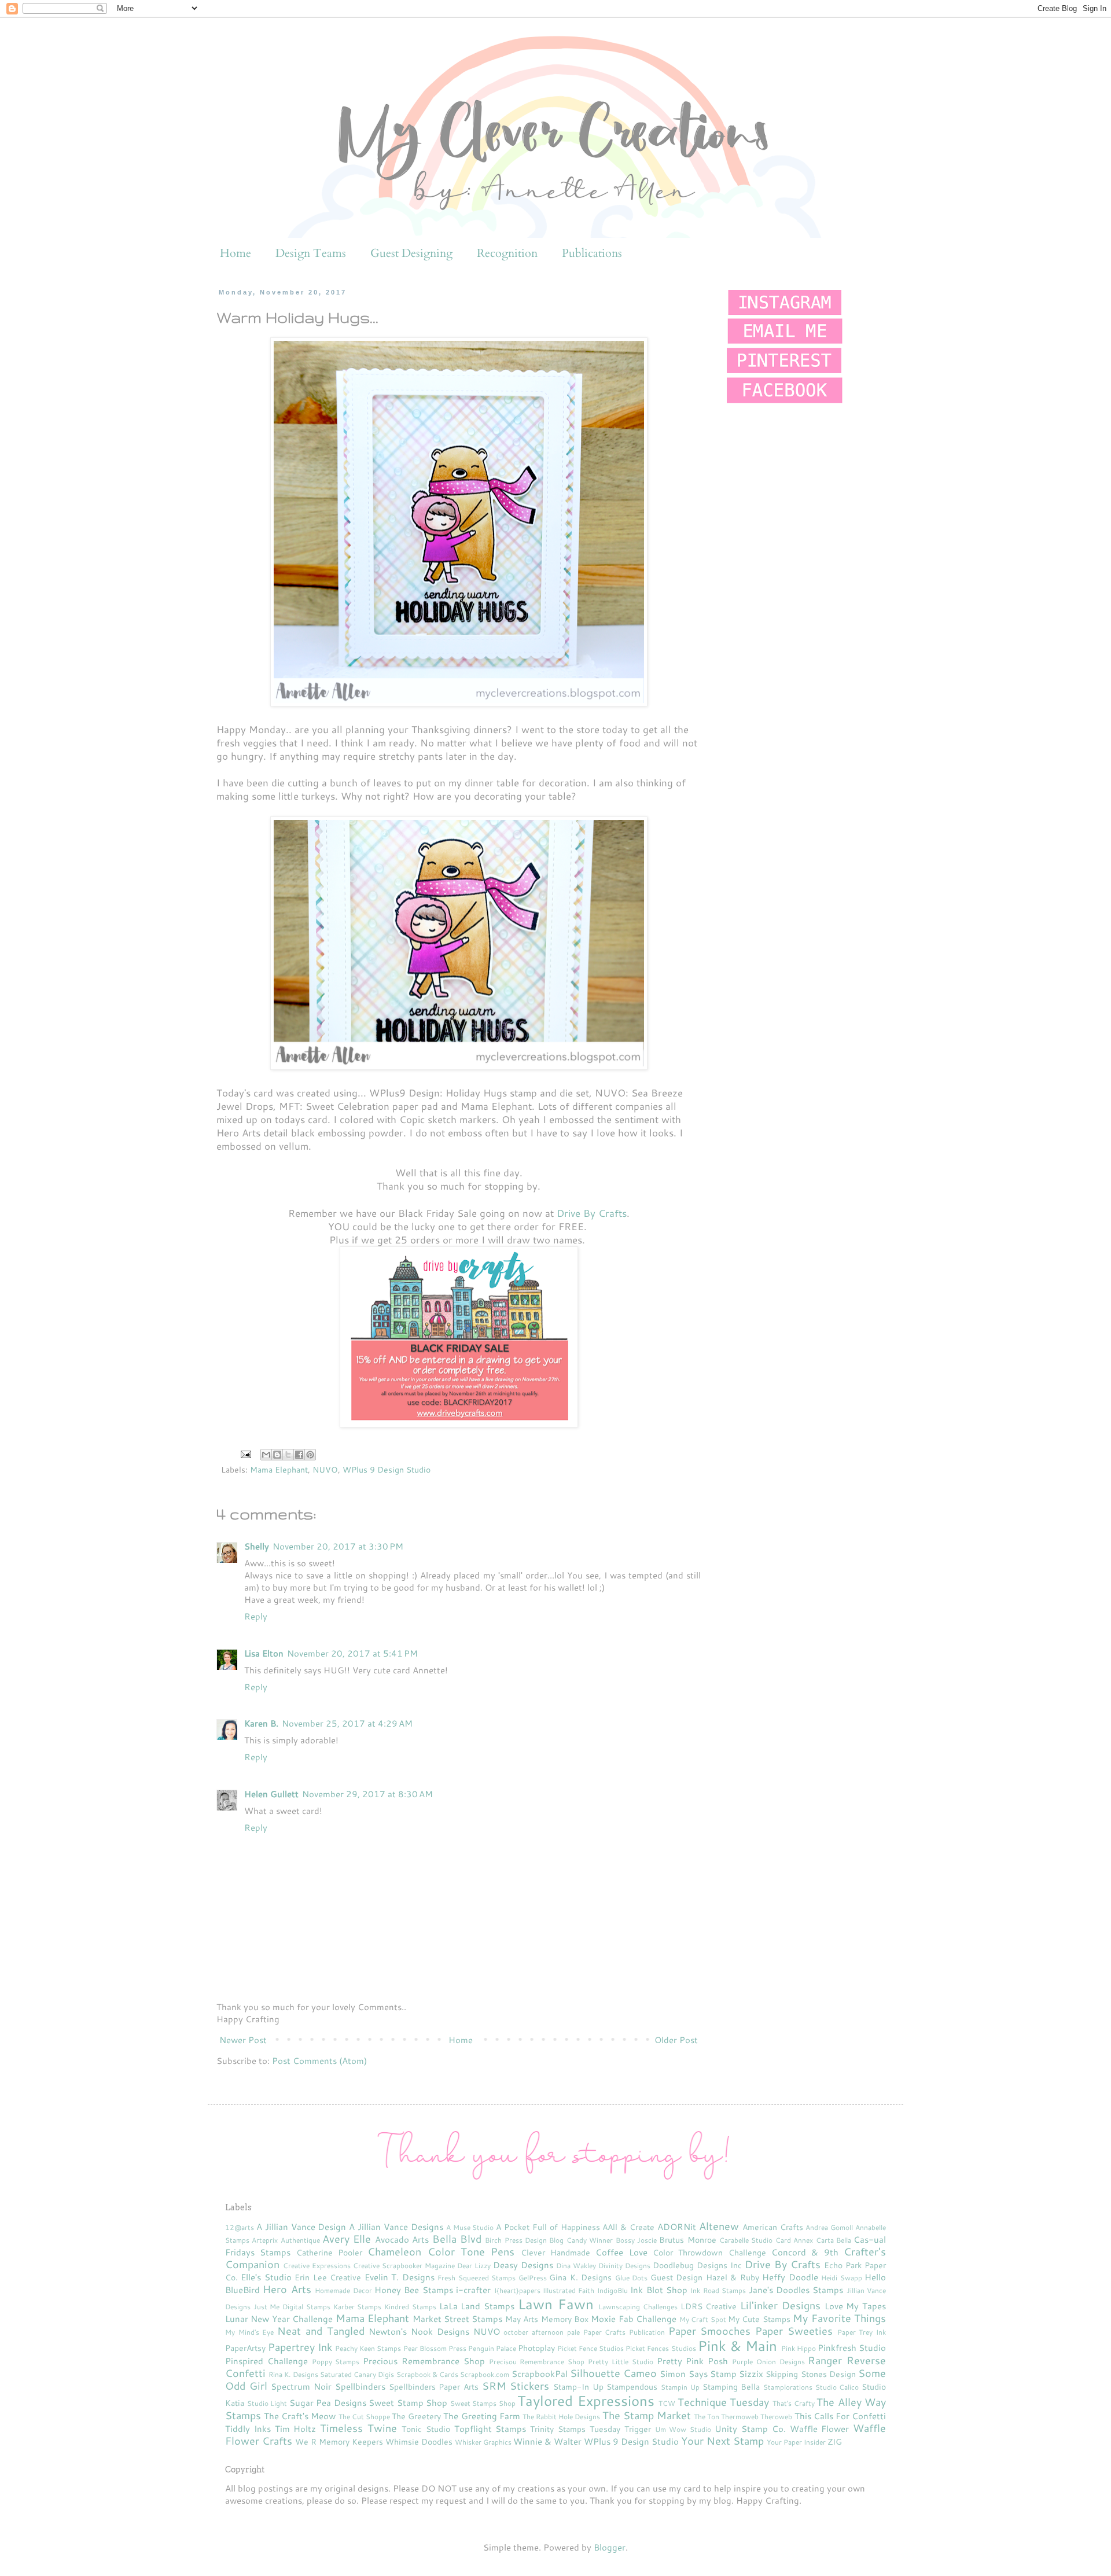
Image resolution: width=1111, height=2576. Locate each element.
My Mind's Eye (249, 2332)
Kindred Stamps (410, 2307)
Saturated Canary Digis (357, 2374)
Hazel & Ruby (733, 2277)
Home (236, 253)
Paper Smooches (710, 2331)
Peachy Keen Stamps (368, 2348)
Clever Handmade (555, 2252)
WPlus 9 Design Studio (387, 1469)
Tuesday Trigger (620, 2429)
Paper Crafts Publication (624, 2332)
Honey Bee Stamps (414, 2290)
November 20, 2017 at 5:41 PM (352, 1653)
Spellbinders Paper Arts (434, 2387)
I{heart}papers (517, 2290)
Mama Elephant (279, 1469)
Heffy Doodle (790, 2277)
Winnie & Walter (547, 2441)
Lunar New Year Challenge (279, 2319)
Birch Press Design (516, 2240)
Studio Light (267, 2403)
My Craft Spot (703, 2319)
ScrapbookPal (540, 2374)
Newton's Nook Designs (419, 2332)
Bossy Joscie (636, 2240)
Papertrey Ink (300, 2347)
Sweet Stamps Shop (483, 2403)
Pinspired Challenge (266, 2361)
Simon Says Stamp (698, 2374)
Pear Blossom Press (435, 2348)
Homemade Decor (343, 2290)
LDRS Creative (709, 2306)
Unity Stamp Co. (750, 2429)
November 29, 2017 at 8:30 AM (367, 1794)
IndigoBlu (612, 2290)
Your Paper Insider (796, 2442)
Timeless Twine (358, 2428)
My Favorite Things (839, 2318)
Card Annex (794, 2240)
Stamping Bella (731, 2387)
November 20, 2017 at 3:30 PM (338, 1546)
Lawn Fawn (556, 2304)
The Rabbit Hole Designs (561, 2417)
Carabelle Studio (746, 2240)
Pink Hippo (799, 2348)
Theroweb (776, 2417)
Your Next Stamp (722, 2441)
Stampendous (632, 2387)
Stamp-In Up (578, 2387)
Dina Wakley (576, 2266)
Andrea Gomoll (829, 2227)
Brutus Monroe (687, 2240)
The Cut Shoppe (364, 2417)
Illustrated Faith (569, 2290)
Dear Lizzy (474, 2266)
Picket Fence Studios (591, 2348)
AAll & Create (628, 2227)
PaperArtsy (245, 2348)
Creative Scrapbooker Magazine (404, 2266)
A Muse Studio (470, 2227)
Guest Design (676, 2277)
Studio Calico (837, 2387)
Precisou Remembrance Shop (537, 2362)
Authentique (300, 2240)
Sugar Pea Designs (328, 2403)
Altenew (719, 2226)
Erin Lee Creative (328, 2277)
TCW (667, 2403)
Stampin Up (680, 2387)
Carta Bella (834, 2240)
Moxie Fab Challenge (634, 2319)
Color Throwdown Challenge (709, 2252)
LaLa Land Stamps (477, 2306)
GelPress (533, 2278)
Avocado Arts (402, 2240)
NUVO (325, 1469)
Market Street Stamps (458, 2319)
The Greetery (416, 2416)
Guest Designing (411, 253)
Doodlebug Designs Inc (697, 2265)
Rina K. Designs (293, 2374)
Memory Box (565, 2319)
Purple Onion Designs (768, 2362)
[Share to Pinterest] (310, 1455)
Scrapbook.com (485, 2374)
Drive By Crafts (592, 1213)
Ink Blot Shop (659, 2290)
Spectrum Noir (301, 2387)
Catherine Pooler (329, 2252)
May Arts (522, 2319)
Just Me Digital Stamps (292, 2307)
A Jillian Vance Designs (396, 2227)
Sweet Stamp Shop (408, 2403)
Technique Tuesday (724, 2402)
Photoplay (536, 2348)
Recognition (507, 253)
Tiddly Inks (248, 2429)
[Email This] (266, 1455)
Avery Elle (347, 2239)
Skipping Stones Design (810, 2374)
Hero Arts (287, 2289)
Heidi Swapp (841, 2278)
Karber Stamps (358, 2307)
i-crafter (473, 2290)
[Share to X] (288, 1455)
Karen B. (261, 1723)
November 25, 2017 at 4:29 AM (347, 1723)
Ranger (825, 2360)
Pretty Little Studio (621, 2362)
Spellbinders (360, 2387)
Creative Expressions (317, 2266)
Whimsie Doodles (419, 2441)
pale (573, 2332)
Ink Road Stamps (718, 2290)
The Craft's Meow (300, 2416)
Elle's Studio (266, 2277)
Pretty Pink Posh (693, 2361)
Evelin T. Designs (400, 2277)
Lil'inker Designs (780, 2305)
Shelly (257, 1546)
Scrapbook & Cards (427, 2374)
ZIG (835, 2441)
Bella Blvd (457, 2239)
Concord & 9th (805, 2252)
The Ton (707, 2417)
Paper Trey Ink (862, 2332)
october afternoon (534, 2332)
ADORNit (677, 2227)
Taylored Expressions (586, 2401)
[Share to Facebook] (299, 1455)
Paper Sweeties (794, 2331)
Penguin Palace (492, 2348)
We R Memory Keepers (339, 2441)
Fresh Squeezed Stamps (477, 2278)
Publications (592, 253)
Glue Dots (631, 2278)
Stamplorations (788, 2387)
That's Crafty (794, 2403)
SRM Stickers (516, 2386)
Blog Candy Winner (581, 2240)
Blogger (610, 2547)
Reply (256, 1616)
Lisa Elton (264, 1653)
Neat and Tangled (321, 2331)
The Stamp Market (647, 2415)
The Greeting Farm (481, 2416)
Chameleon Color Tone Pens (441, 2251)
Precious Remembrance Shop (424, 2361)
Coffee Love (621, 2252)
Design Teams (311, 253)
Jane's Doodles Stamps (796, 2290)
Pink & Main (737, 2346)
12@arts (240, 2227)
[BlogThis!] (277, 1455)
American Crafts (773, 2227)
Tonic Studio (426, 2429)
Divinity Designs (624, 2266)
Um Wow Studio (683, 2429)
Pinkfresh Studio (852, 2348)
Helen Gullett (271, 1794)
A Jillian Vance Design (301, 2227)
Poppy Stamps (336, 2362)
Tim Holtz (296, 2429)
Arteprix (265, 2240)
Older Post (676, 2040)
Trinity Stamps (558, 2429)
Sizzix (751, 2374)
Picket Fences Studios (661, 2348)
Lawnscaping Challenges (638, 2307)
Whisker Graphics (483, 2442)
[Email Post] (245, 1453)
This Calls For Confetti (840, 2416)
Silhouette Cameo (613, 2373)
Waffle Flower (820, 2429)
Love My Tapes (855, 2306)
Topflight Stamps (490, 2429)
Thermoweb (740, 2417)
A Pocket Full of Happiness (548, 2227)
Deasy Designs (523, 2265)
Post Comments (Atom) (319, 2061)
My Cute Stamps (759, 2319)
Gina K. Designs (580, 2277)
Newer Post (243, 2040)
